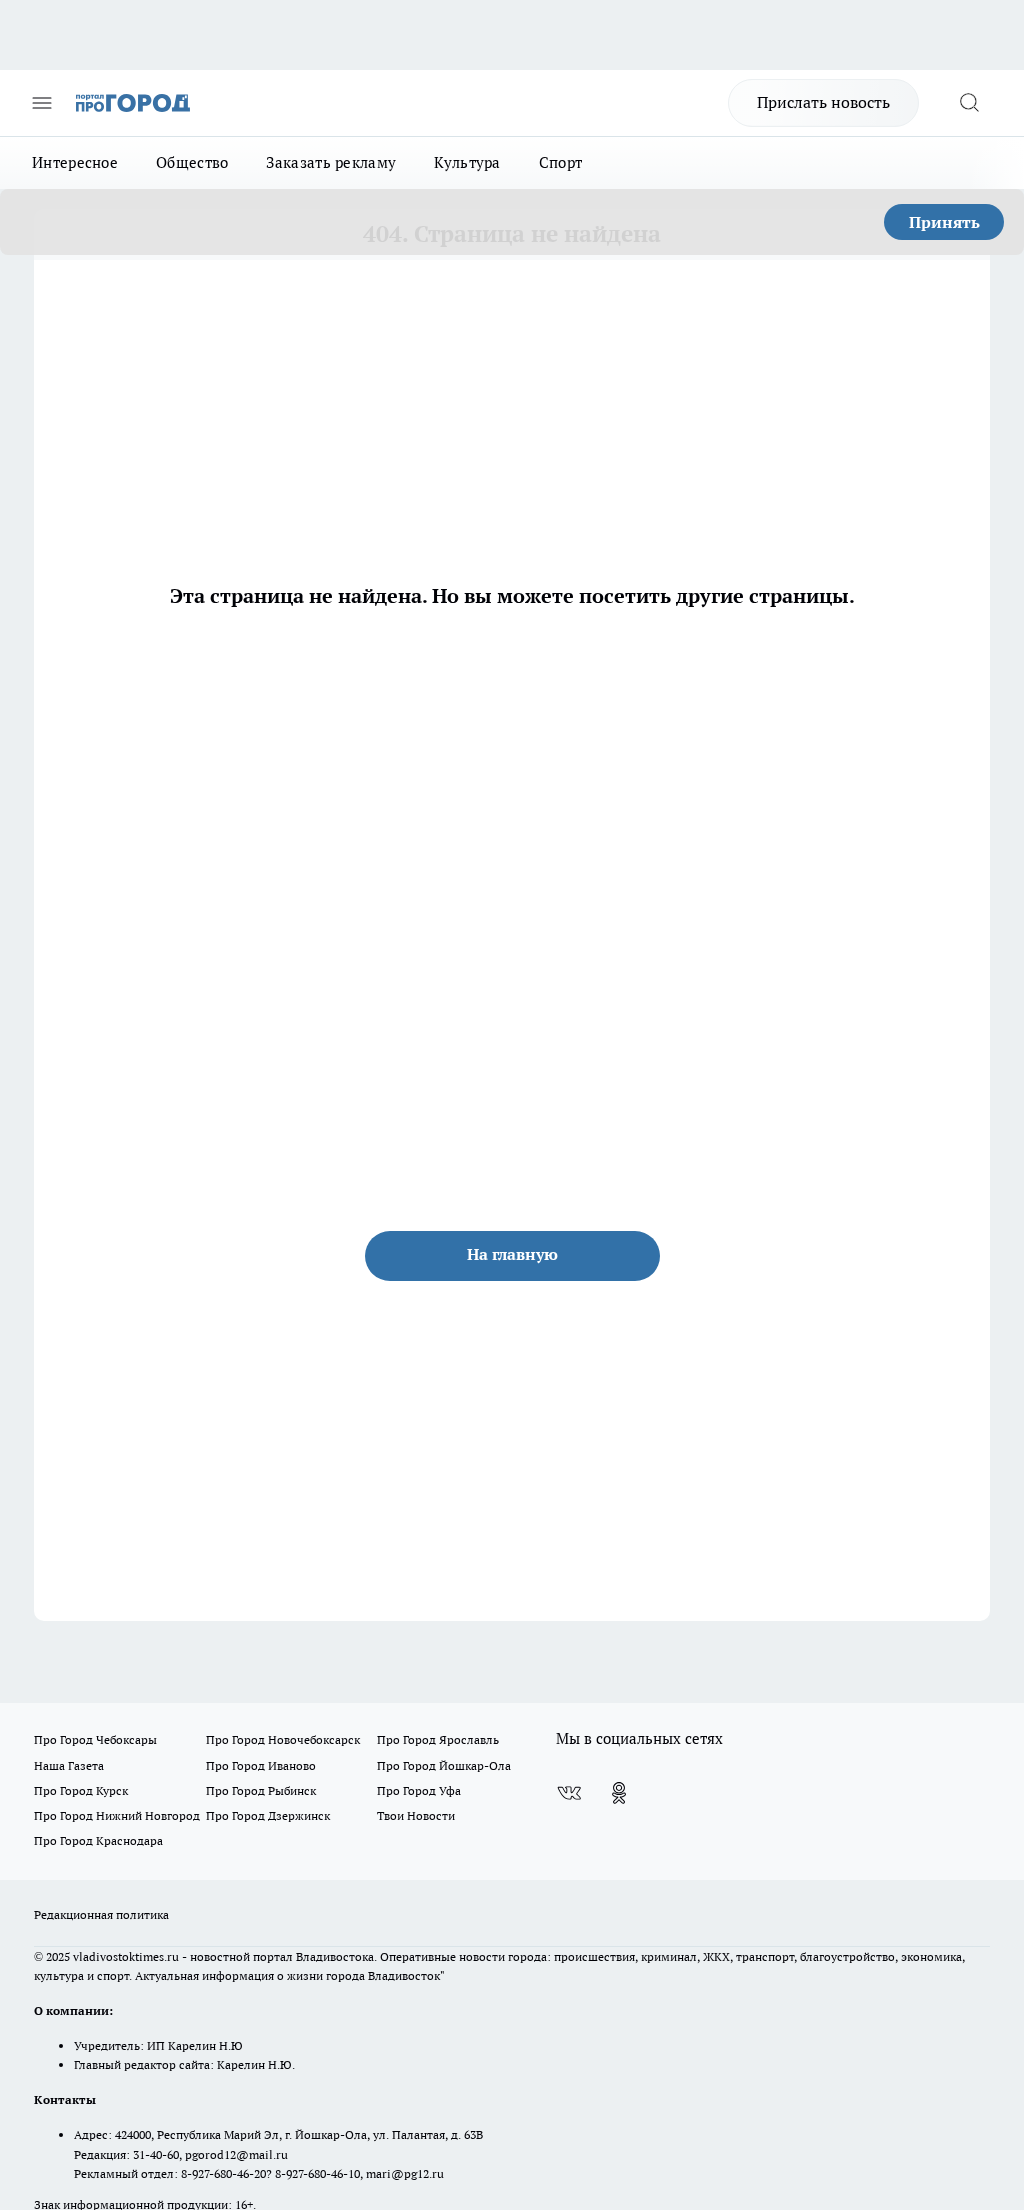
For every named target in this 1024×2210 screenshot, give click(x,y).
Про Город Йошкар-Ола (444, 1765)
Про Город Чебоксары (95, 1739)
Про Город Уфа (419, 1790)
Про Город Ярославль (438, 1739)
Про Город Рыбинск (261, 1790)
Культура (467, 162)
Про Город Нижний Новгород (117, 1815)
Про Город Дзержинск (268, 1815)
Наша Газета (69, 1765)
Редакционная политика (101, 1914)
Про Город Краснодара (98, 1840)
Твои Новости (416, 1815)
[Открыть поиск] (969, 103)
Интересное (75, 162)
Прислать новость (823, 102)
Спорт (561, 162)
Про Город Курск (81, 1790)
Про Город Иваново (261, 1765)
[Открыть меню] (42, 103)
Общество (192, 162)
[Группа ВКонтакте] (569, 1793)
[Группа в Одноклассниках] (619, 1793)
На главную (512, 1254)
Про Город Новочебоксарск (283, 1739)
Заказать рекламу (331, 162)
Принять (944, 222)
